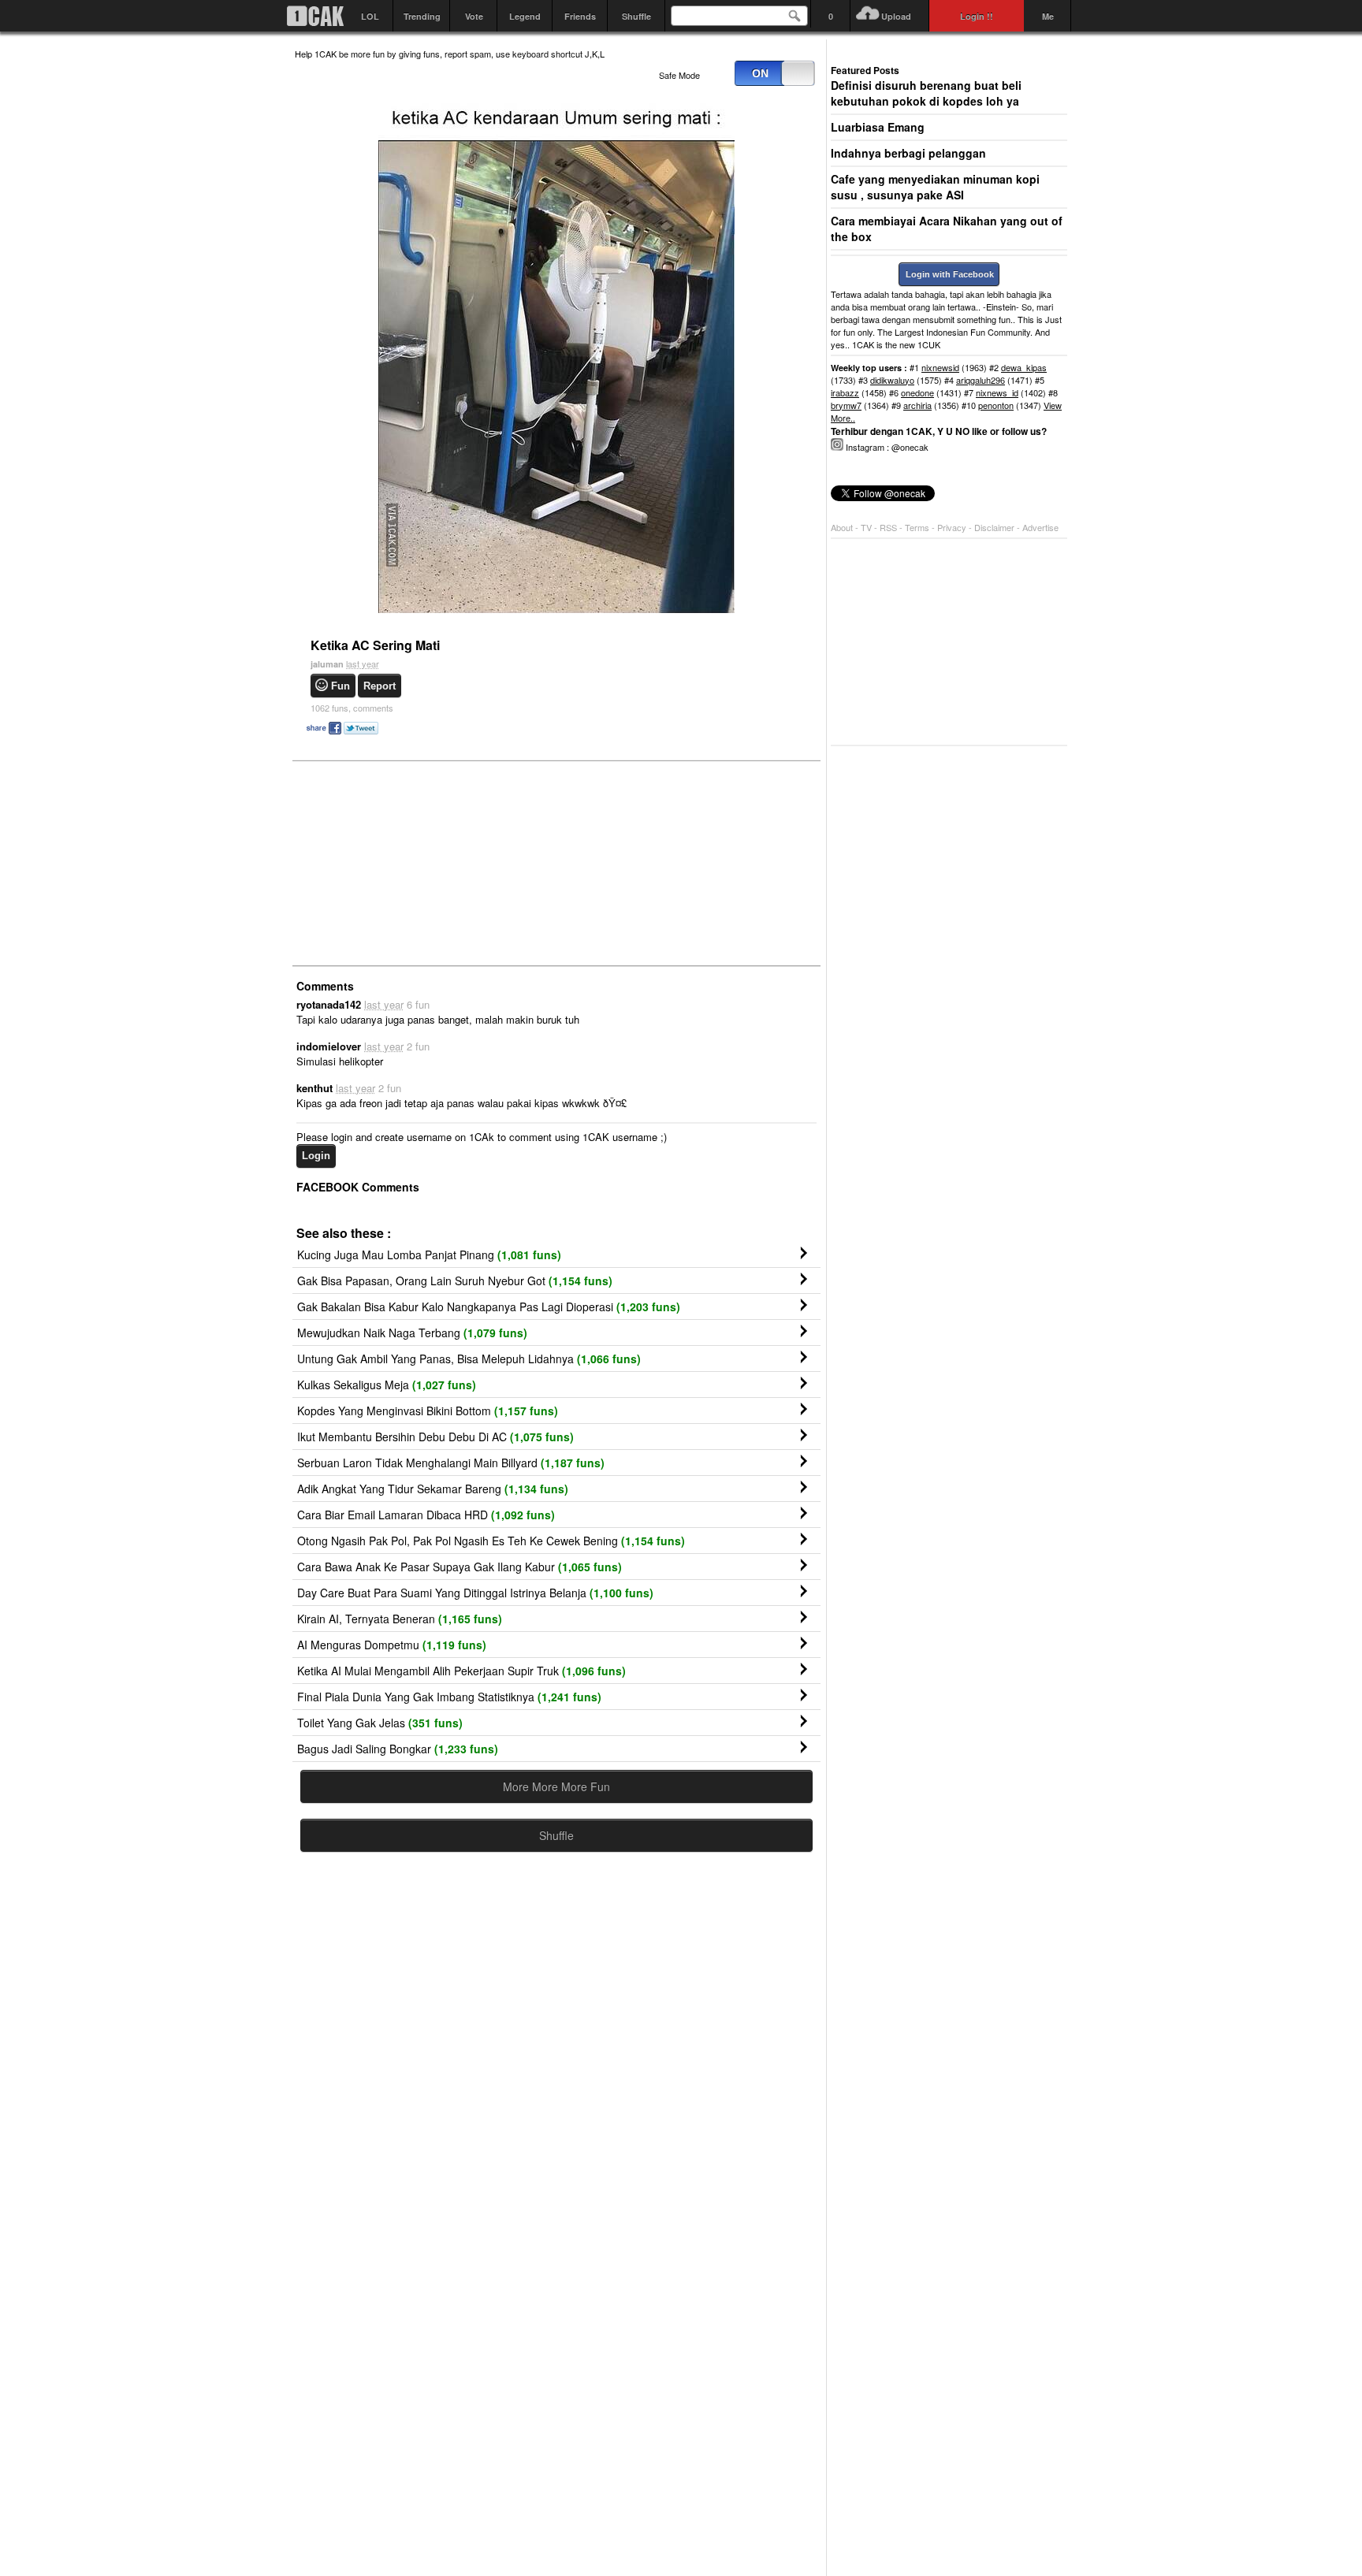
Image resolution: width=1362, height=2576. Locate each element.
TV (866, 527)
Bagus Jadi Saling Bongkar (398, 1749)
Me (1048, 16)
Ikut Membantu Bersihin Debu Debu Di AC (435, 1437)
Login (316, 1156)
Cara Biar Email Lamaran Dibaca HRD (426, 1515)
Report (380, 686)
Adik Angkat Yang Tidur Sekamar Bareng (433, 1489)
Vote (474, 16)
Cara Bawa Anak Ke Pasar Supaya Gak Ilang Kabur (460, 1567)
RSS (888, 527)
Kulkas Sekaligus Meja (387, 1385)
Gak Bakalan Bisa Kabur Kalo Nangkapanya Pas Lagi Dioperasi (489, 1307)
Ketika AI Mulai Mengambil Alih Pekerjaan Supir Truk (461, 1671)
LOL (370, 16)
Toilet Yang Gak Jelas (380, 1723)
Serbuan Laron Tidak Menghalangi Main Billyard (451, 1463)
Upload (896, 16)
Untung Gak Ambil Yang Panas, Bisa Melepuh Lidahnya (469, 1359)
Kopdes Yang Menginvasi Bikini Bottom (428, 1411)
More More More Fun (556, 1786)
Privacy (953, 527)
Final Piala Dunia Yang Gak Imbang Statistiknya (449, 1697)
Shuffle (636, 16)
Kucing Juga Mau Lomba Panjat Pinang (429, 1255)
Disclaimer (995, 527)
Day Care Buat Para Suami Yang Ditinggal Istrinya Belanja (475, 1593)
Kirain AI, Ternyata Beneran (400, 1619)
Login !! (977, 16)
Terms (918, 527)
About (842, 527)
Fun (340, 686)
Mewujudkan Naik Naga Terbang (412, 1333)
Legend (525, 16)
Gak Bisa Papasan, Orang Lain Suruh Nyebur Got (455, 1281)
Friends (580, 16)
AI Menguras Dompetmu (392, 1645)
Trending (422, 16)
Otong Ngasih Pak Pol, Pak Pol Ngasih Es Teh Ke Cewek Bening (491, 1541)
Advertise (1040, 527)
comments (352, 708)
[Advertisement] (413, 862)
